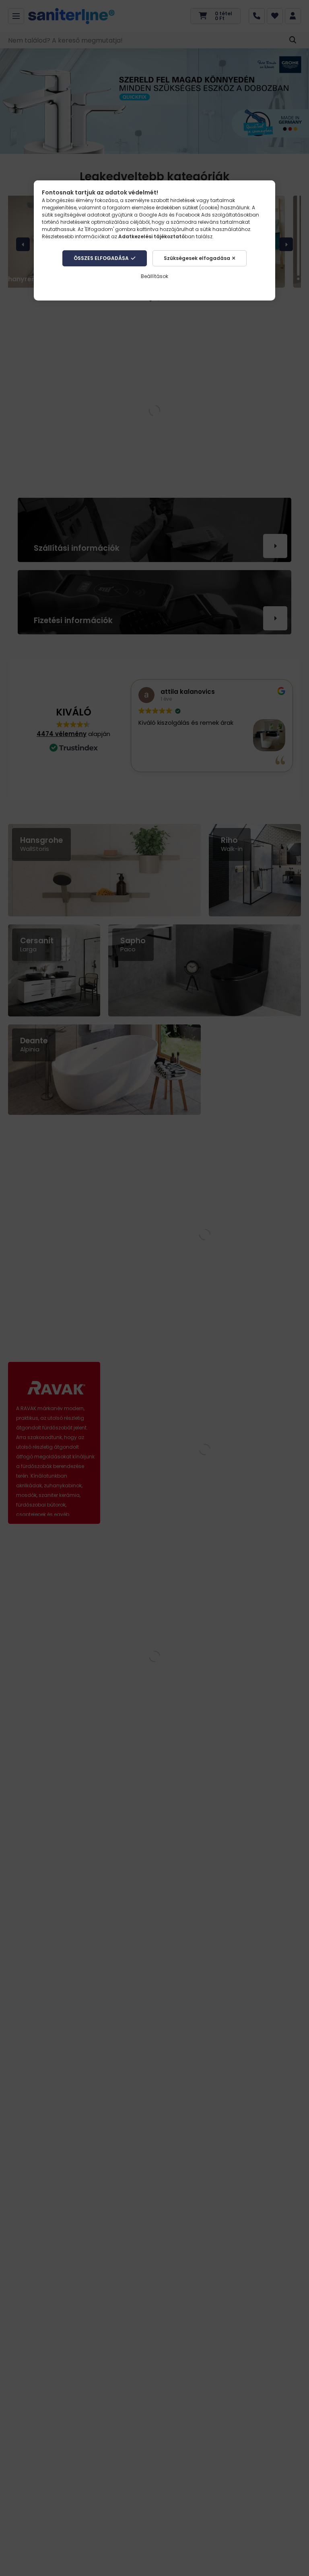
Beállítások (154, 276)
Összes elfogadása (101, 258)
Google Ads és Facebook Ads (175, 215)
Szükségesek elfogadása (197, 258)
